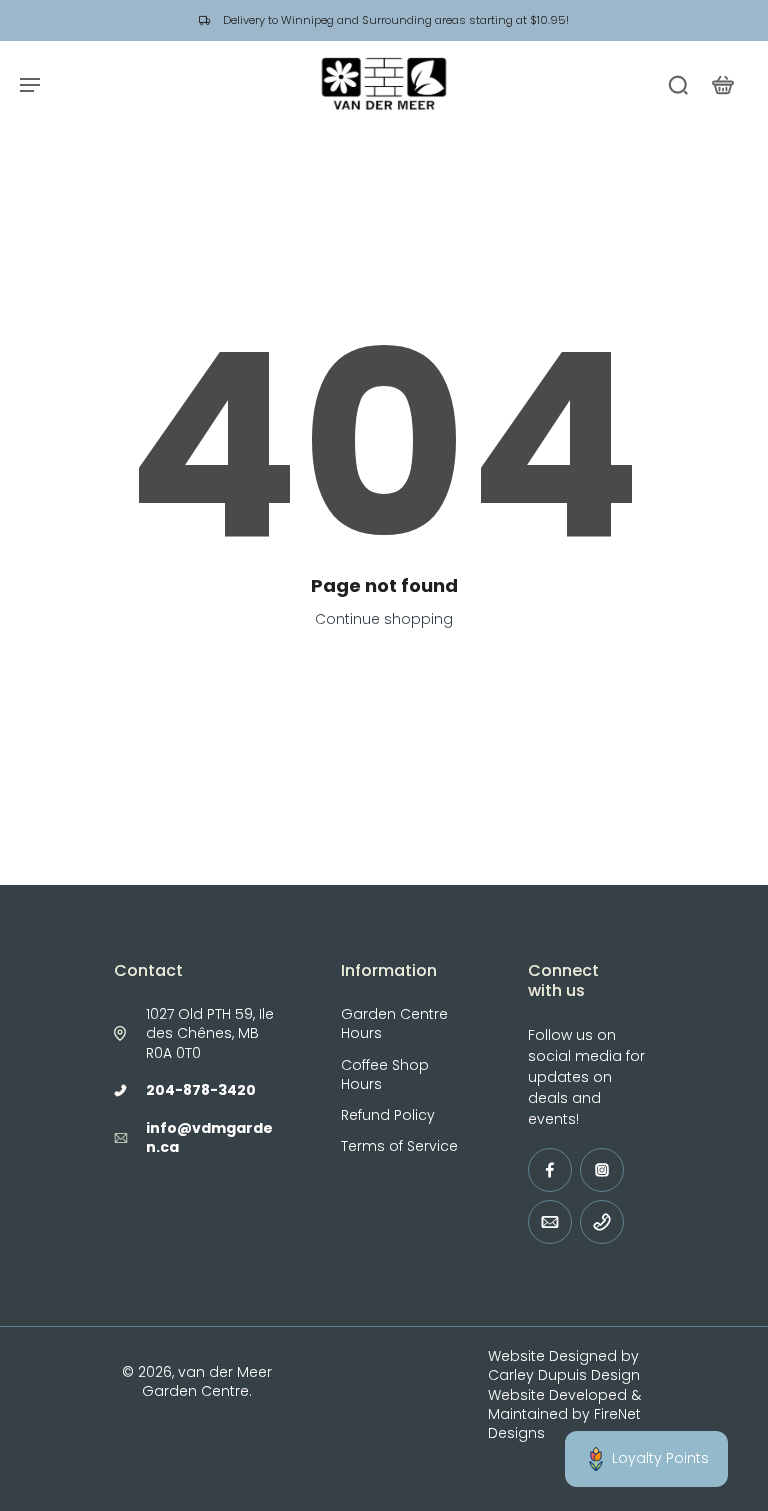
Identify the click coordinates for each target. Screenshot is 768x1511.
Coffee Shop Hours (385, 1075)
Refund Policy (388, 1115)
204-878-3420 (201, 1090)
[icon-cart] (722, 84)
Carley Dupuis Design (564, 1375)
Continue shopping (384, 619)
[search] (678, 84)
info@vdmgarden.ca (209, 1137)
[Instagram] (602, 1170)
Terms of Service (399, 1146)
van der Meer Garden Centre (207, 1381)
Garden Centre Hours (394, 1024)
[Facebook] (550, 1170)
